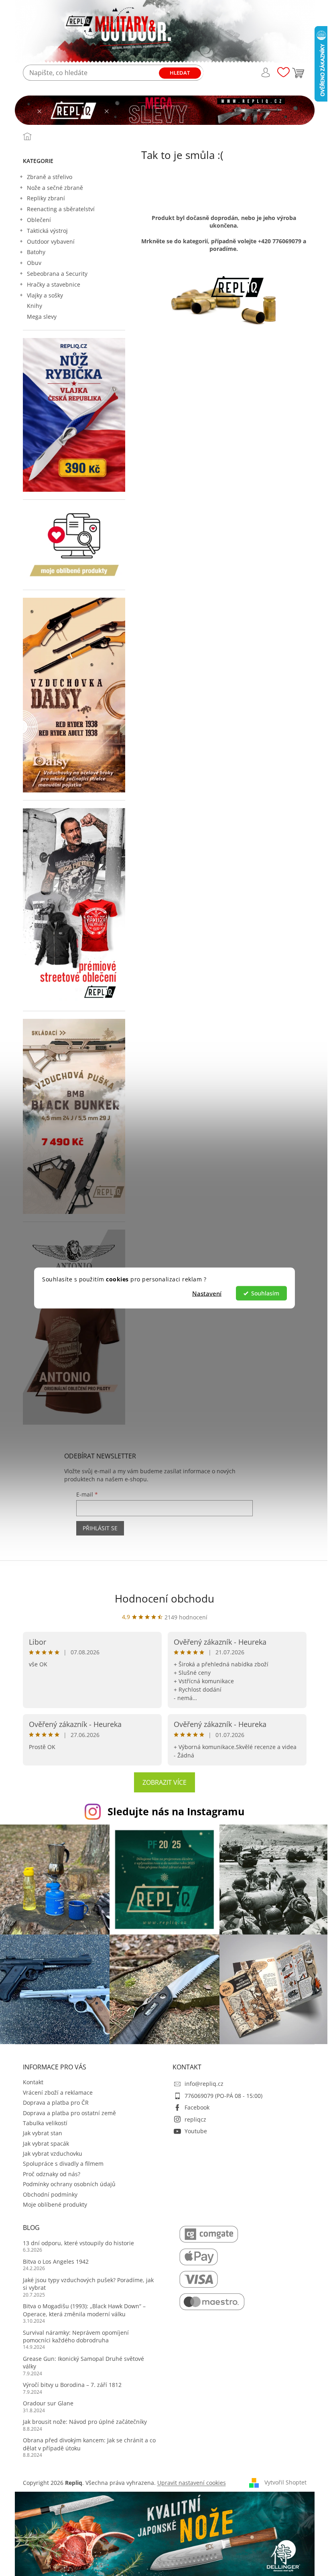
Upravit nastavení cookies (192, 2483)
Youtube (196, 2131)
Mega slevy (42, 317)
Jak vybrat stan (43, 2133)
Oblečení (39, 220)
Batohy (36, 252)
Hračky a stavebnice (54, 284)
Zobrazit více (164, 1782)
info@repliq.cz (204, 2084)
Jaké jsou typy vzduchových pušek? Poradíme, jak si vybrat (88, 2284)
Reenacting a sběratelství (61, 209)
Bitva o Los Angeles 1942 (56, 2261)
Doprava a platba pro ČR (56, 2103)
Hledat (180, 73)
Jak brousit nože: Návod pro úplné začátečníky (85, 2422)
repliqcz (195, 2119)
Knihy (35, 306)
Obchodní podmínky (50, 2194)
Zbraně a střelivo (50, 177)
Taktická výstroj (47, 231)
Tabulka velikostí (45, 2123)
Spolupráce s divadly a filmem (63, 2164)
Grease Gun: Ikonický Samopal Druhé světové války (83, 2362)
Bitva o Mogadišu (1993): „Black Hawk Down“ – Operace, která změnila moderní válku (84, 2310)
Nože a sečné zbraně (55, 188)
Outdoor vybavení (51, 241)
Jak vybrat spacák (46, 2143)
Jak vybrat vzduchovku (53, 2153)
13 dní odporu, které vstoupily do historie (78, 2243)
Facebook (197, 2107)
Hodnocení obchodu (164, 1599)
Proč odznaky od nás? (52, 2174)
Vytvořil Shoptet (285, 2482)
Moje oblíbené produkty (55, 2204)
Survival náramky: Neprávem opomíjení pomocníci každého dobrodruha (76, 2336)
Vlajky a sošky (45, 295)
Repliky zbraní (46, 198)
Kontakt (33, 2082)
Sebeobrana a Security (57, 274)
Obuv (34, 263)
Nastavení (207, 1293)
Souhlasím (265, 1293)
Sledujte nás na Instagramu (176, 1811)
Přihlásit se (100, 1528)
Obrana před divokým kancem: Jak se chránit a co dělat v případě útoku (89, 2444)
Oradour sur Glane (48, 2403)
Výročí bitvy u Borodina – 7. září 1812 (72, 2385)
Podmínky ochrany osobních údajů (69, 2184)
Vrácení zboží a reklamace (58, 2092)
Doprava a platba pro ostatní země (69, 2113)
